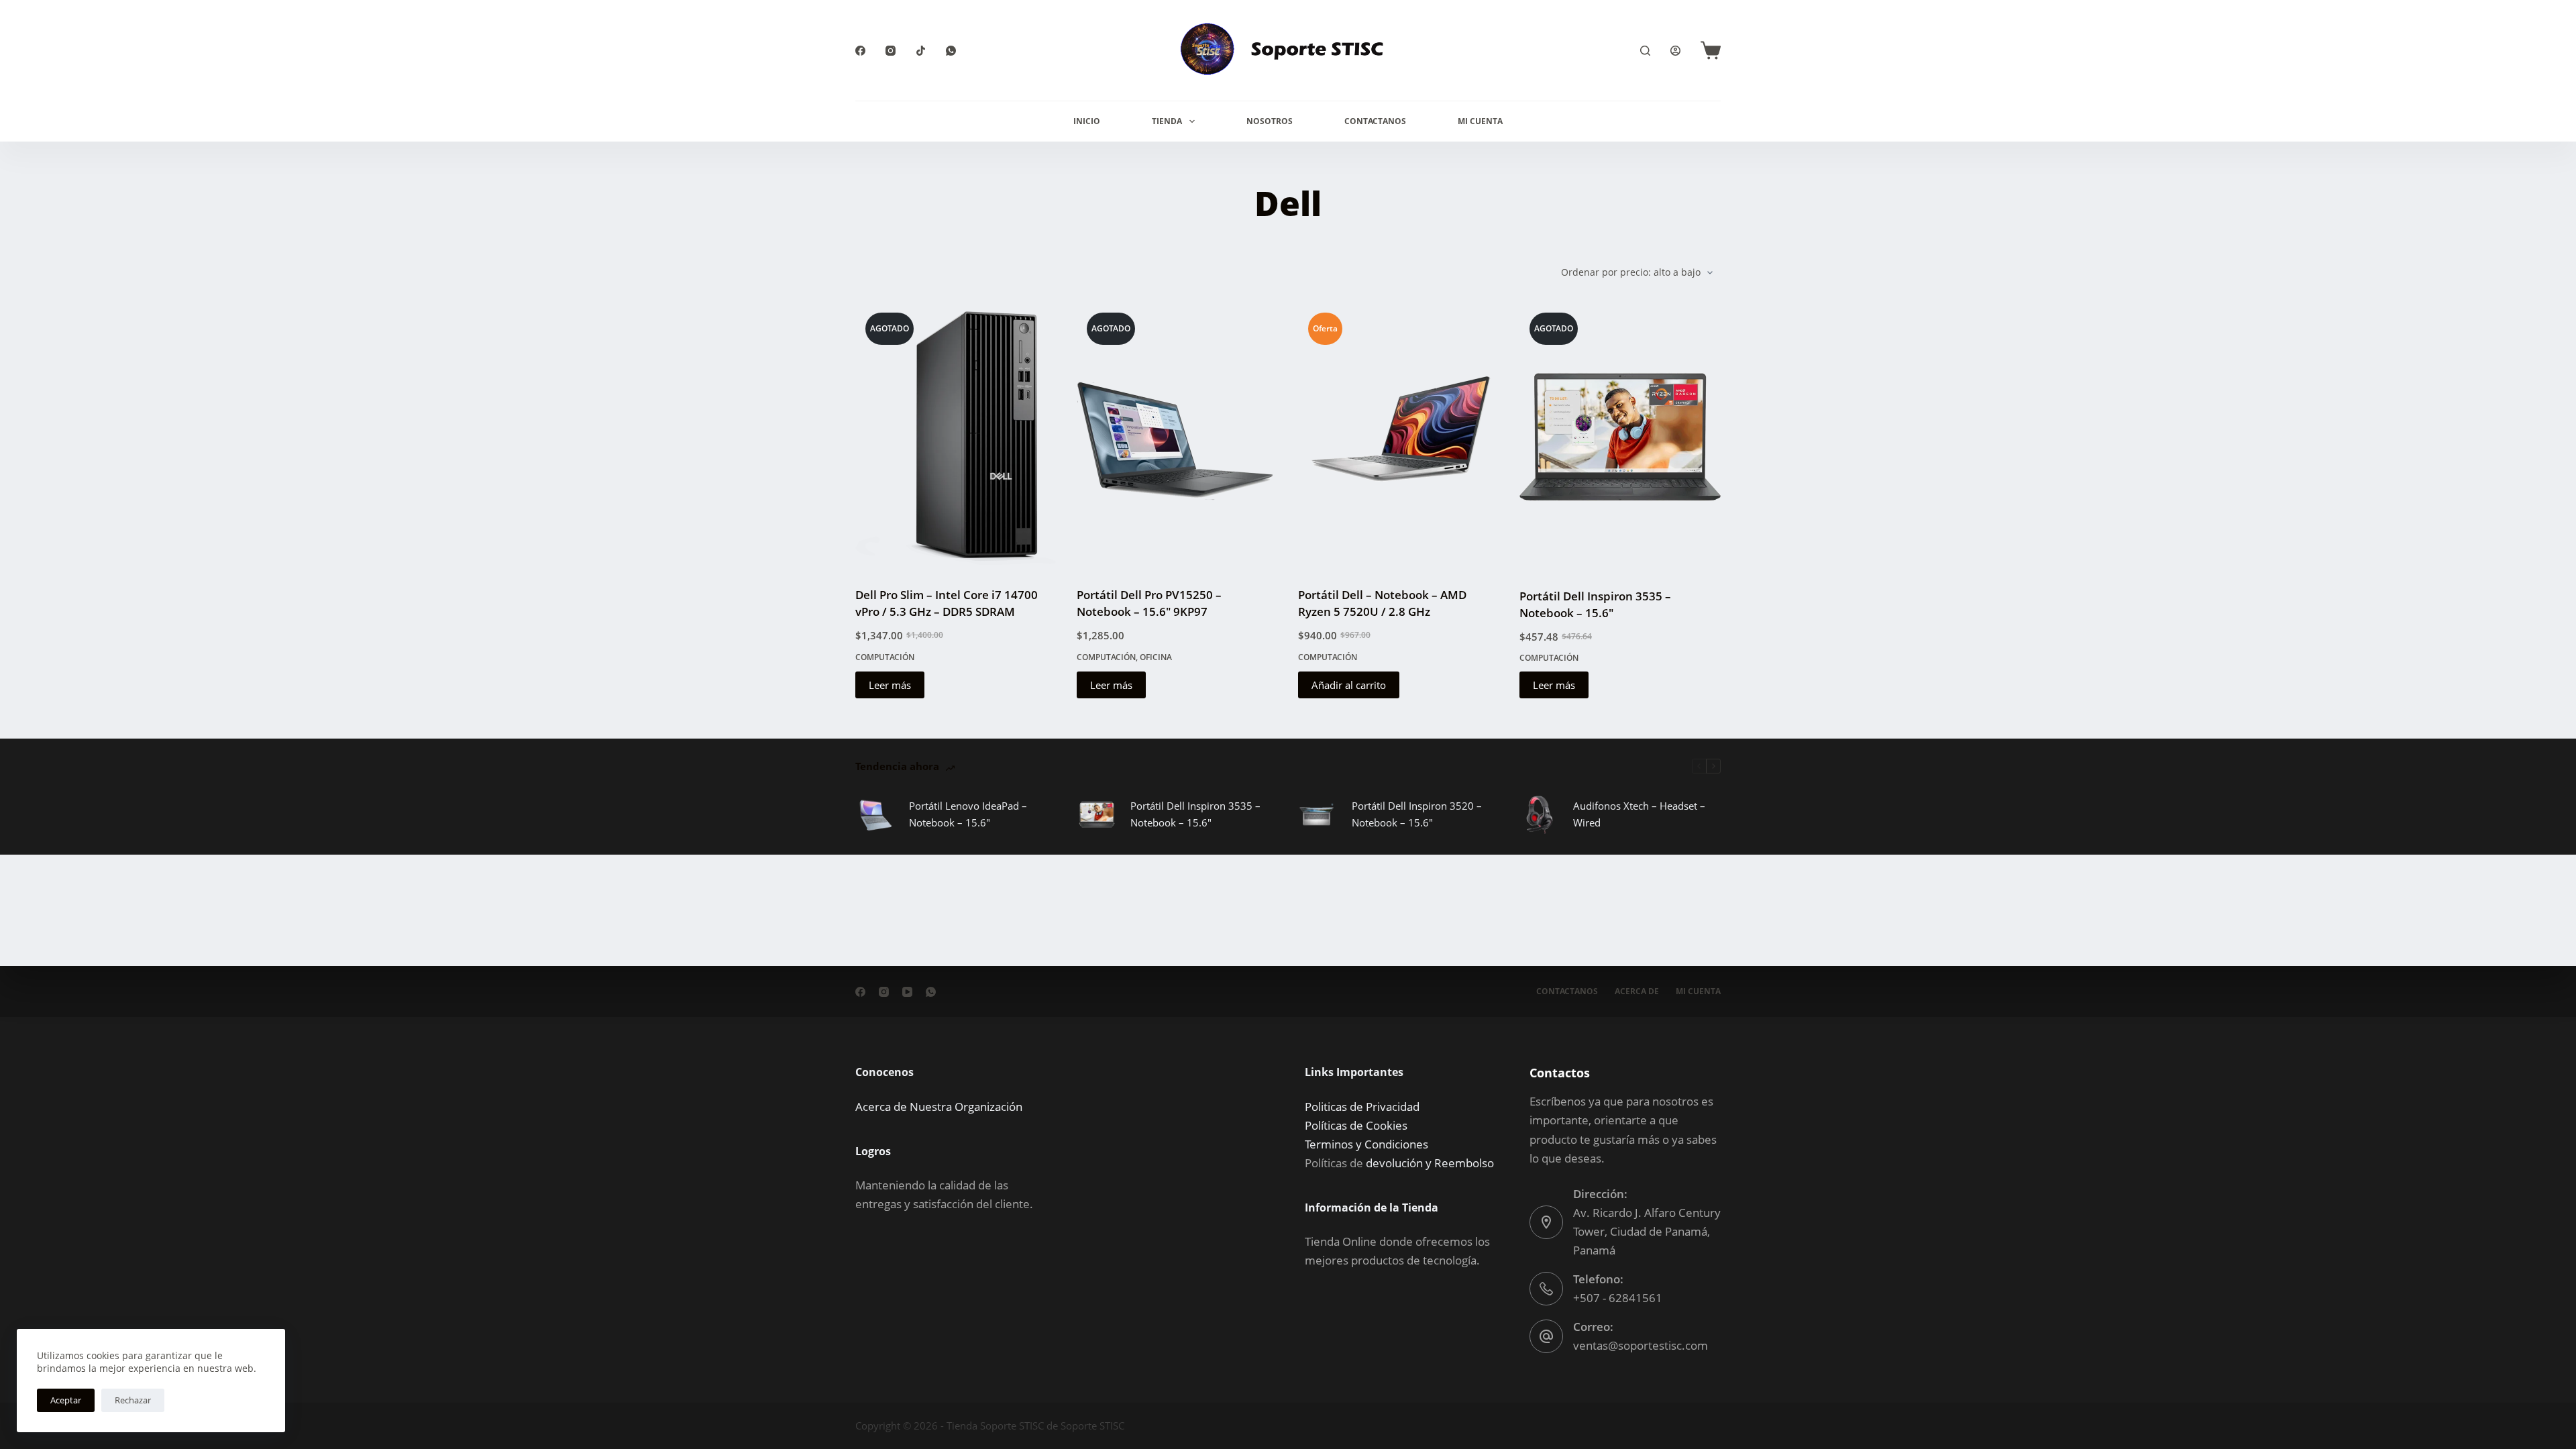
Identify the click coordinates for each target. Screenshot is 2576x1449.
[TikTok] (921, 51)
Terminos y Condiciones (1366, 1144)
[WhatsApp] (951, 51)
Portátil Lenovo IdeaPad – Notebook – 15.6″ (968, 814)
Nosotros (1270, 121)
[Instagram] (891, 51)
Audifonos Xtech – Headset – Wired (1639, 814)
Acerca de (1637, 991)
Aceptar (66, 1400)
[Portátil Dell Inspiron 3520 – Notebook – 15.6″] (1318, 814)
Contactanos (1375, 121)
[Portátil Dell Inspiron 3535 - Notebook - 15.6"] (1620, 437)
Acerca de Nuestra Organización (939, 1107)
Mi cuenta (1698, 991)
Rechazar (133, 1400)
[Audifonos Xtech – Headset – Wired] (1540, 814)
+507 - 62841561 (1618, 1298)
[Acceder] (1675, 51)
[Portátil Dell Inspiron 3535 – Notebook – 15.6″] (1097, 814)
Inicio (1087, 121)
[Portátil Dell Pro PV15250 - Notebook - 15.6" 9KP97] (1177, 436)
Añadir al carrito (1349, 685)
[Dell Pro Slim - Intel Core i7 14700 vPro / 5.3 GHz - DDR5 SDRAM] (956, 436)
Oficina (1156, 657)
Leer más (890, 685)
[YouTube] (907, 992)
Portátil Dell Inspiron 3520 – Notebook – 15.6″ (1417, 814)
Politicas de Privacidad (1362, 1107)
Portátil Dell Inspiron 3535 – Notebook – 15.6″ (1195, 814)
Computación (885, 657)
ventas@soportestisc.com (1641, 1345)
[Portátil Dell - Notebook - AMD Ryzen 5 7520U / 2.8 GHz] (1399, 436)
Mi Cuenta (1480, 121)
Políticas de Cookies (1356, 1125)
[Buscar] (1645, 51)
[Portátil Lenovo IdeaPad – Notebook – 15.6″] (875, 814)
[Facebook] (860, 51)
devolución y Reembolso (1430, 1163)
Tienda (1167, 121)
